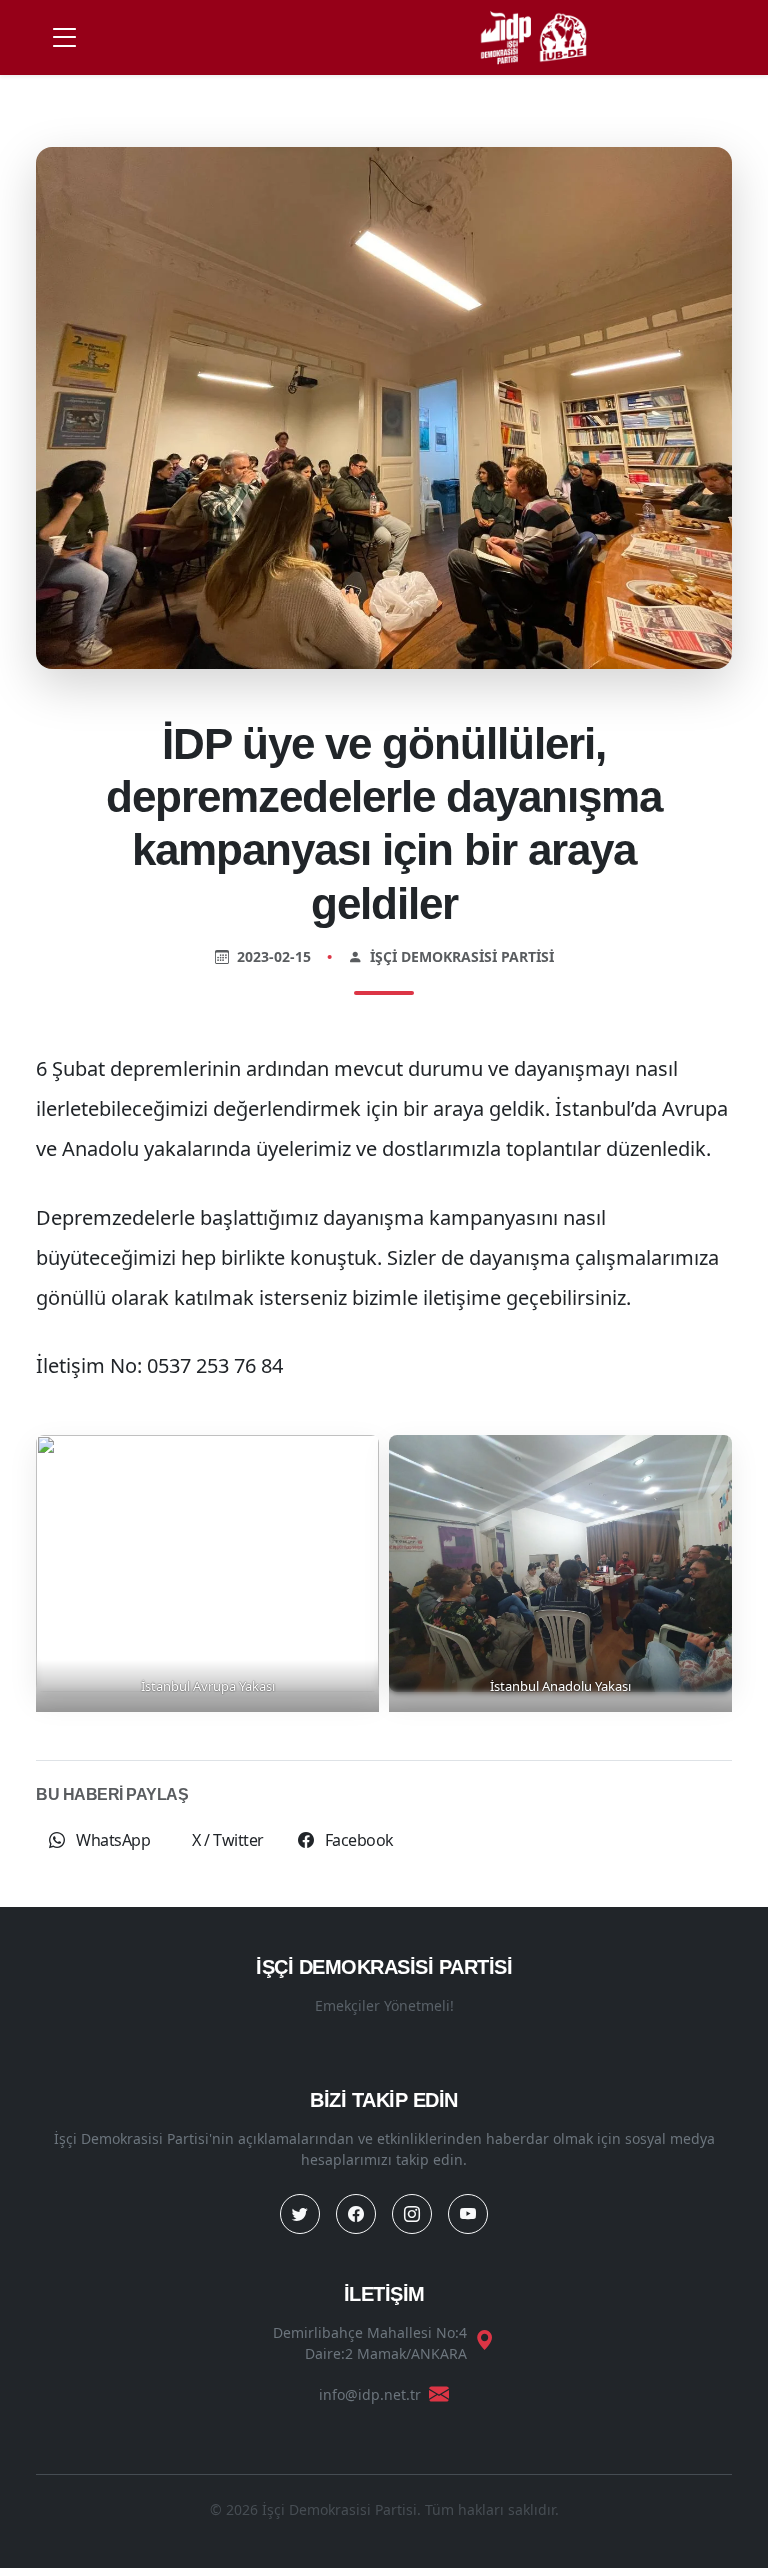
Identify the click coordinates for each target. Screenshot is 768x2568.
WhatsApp (112, 1840)
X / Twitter (228, 1840)
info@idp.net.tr (370, 2394)
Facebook (357, 1840)
